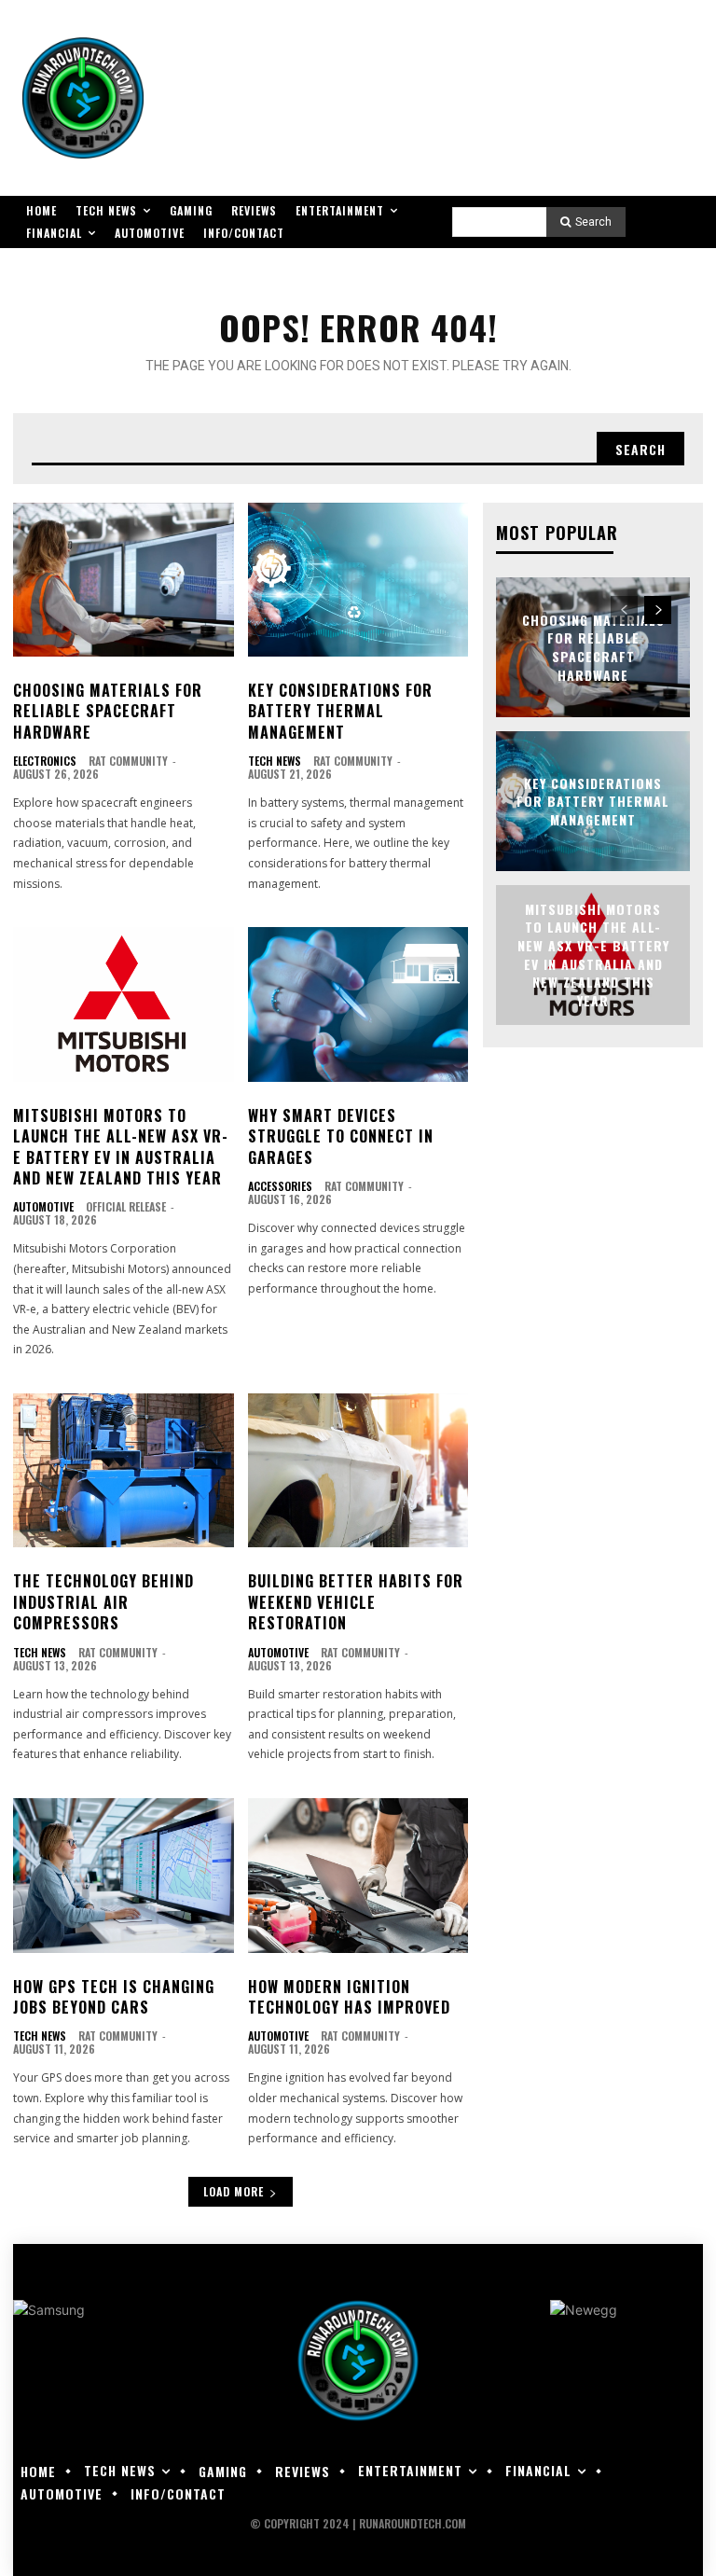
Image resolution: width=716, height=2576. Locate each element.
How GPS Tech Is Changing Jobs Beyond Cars (114, 1997)
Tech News (275, 761)
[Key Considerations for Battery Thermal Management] (358, 580)
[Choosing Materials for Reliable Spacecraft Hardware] (124, 580)
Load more (234, 2191)
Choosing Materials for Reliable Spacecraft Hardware (108, 711)
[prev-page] (624, 610)
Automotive (43, 1207)
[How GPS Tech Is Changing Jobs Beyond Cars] (124, 1876)
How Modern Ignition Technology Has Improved (349, 1997)
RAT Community (128, 761)
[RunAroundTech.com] (83, 98)
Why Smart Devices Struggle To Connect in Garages (341, 1136)
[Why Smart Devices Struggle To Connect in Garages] (358, 1004)
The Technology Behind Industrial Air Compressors (103, 1602)
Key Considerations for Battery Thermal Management (340, 711)
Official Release (126, 1206)
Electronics (45, 761)
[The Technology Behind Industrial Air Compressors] (124, 1471)
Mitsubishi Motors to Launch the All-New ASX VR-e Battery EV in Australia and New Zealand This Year (121, 1147)
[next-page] (658, 610)
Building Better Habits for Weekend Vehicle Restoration (356, 1602)
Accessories (280, 1186)
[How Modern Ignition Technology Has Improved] (358, 1876)
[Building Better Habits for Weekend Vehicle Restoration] (358, 1471)
